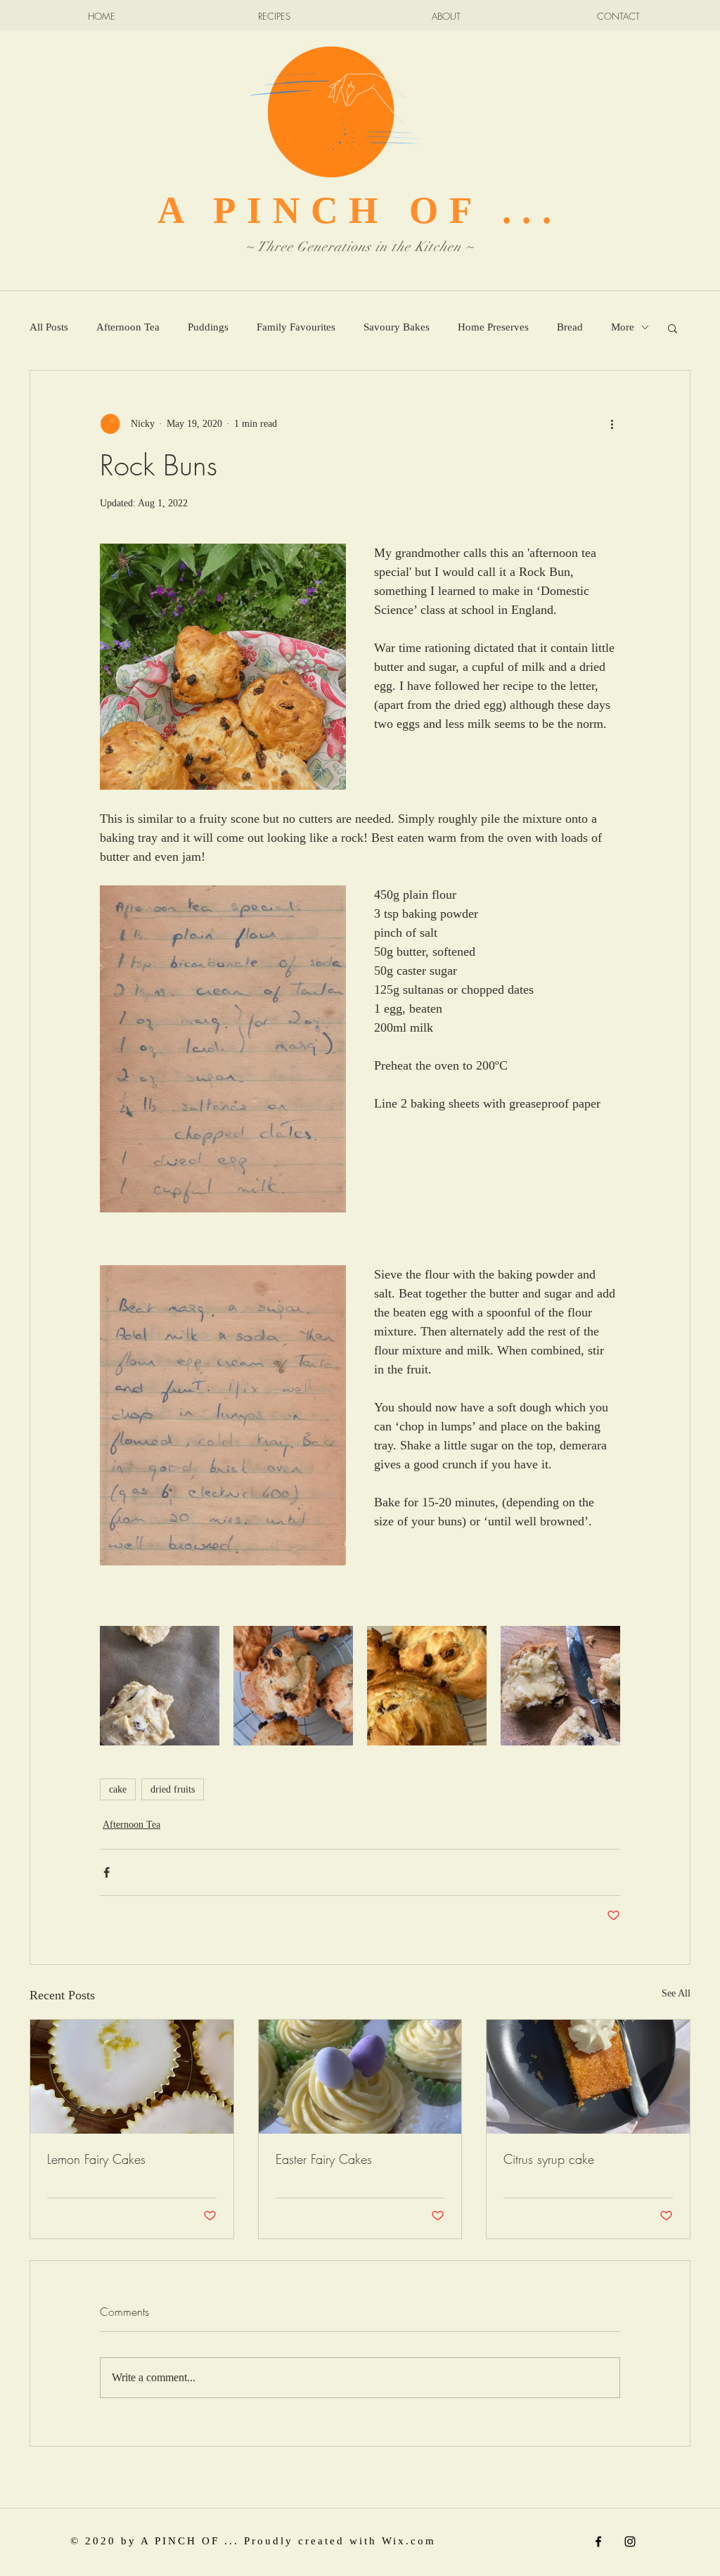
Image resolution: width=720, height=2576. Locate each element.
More (623, 327)
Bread (570, 327)
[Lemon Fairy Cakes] (132, 2077)
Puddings (208, 327)
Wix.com (409, 2541)
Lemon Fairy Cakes (96, 2159)
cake (118, 1789)
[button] (673, 328)
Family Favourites (296, 327)
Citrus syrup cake (549, 2159)
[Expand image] (160, 1686)
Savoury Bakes (397, 327)
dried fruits (173, 1789)
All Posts (49, 327)
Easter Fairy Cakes (324, 2159)
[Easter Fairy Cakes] (360, 2077)
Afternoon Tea (128, 327)
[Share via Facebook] (107, 1872)
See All (676, 1993)
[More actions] (612, 424)
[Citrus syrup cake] (588, 2077)
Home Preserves (493, 327)
